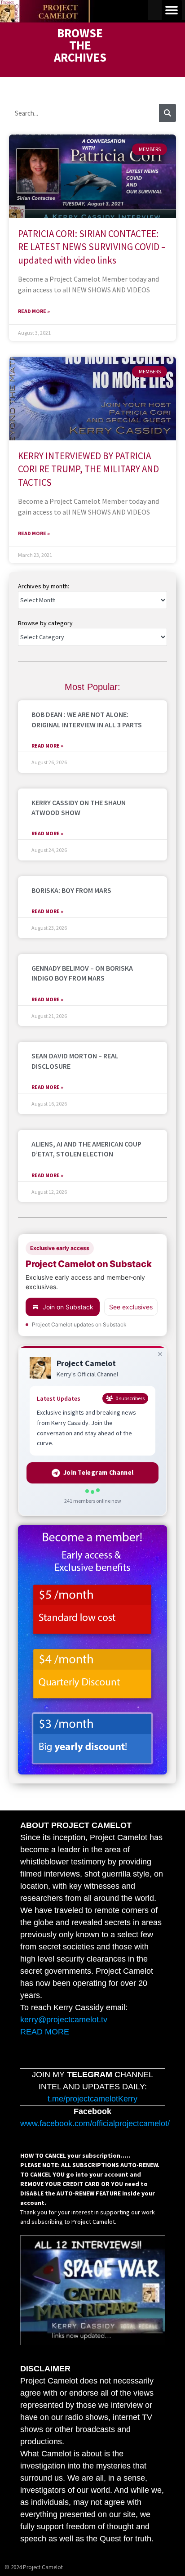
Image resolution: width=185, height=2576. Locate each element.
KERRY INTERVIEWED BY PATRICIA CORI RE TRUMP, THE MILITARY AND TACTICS (88, 469)
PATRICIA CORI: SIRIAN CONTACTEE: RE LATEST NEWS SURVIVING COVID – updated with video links (92, 247)
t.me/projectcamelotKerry (92, 2099)
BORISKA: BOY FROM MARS (71, 890)
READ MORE (45, 2032)
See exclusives (131, 1307)
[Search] (167, 113)
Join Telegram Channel (98, 1473)
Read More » (34, 311)
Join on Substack (68, 1307)
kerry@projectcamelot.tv (64, 2020)
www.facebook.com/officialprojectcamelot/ (95, 2124)
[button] (172, 10)
